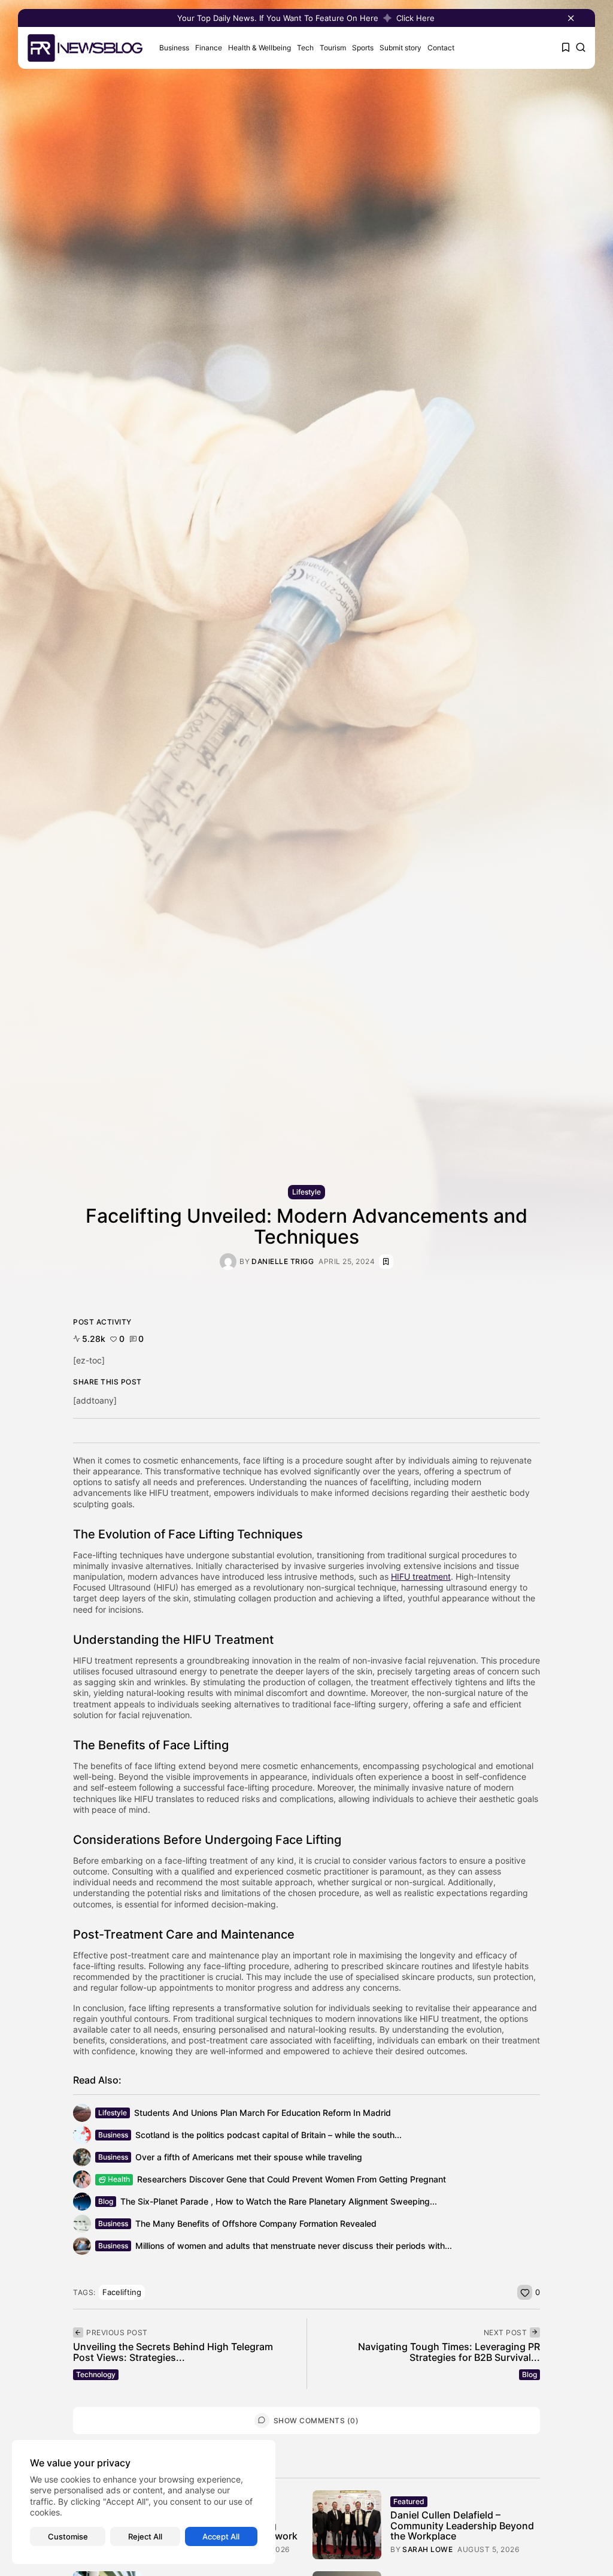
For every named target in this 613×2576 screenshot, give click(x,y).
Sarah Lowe (427, 2550)
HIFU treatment (421, 1576)
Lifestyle (306, 1192)
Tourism (333, 48)
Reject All (145, 2536)
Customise (68, 2536)
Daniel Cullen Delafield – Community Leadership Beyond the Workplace (462, 2525)
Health (119, 2179)
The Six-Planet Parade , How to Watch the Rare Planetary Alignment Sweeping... (279, 2201)
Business (174, 48)
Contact (441, 48)
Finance (209, 48)
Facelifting (122, 2292)
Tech (305, 48)
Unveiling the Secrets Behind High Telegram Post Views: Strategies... (173, 2352)
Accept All (221, 2536)
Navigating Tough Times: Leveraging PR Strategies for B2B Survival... (449, 2352)
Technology (96, 2374)
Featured (409, 2501)
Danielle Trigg (283, 1262)
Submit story (400, 48)
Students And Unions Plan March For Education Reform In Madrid (263, 2113)
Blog (106, 2201)
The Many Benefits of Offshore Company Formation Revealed (256, 2223)
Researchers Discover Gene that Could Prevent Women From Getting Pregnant (292, 2179)
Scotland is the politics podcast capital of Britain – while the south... (268, 2135)
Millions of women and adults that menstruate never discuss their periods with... (294, 2246)
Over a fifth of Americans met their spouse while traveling (249, 2157)
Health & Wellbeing (260, 48)
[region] (144, 2502)
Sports (363, 48)
